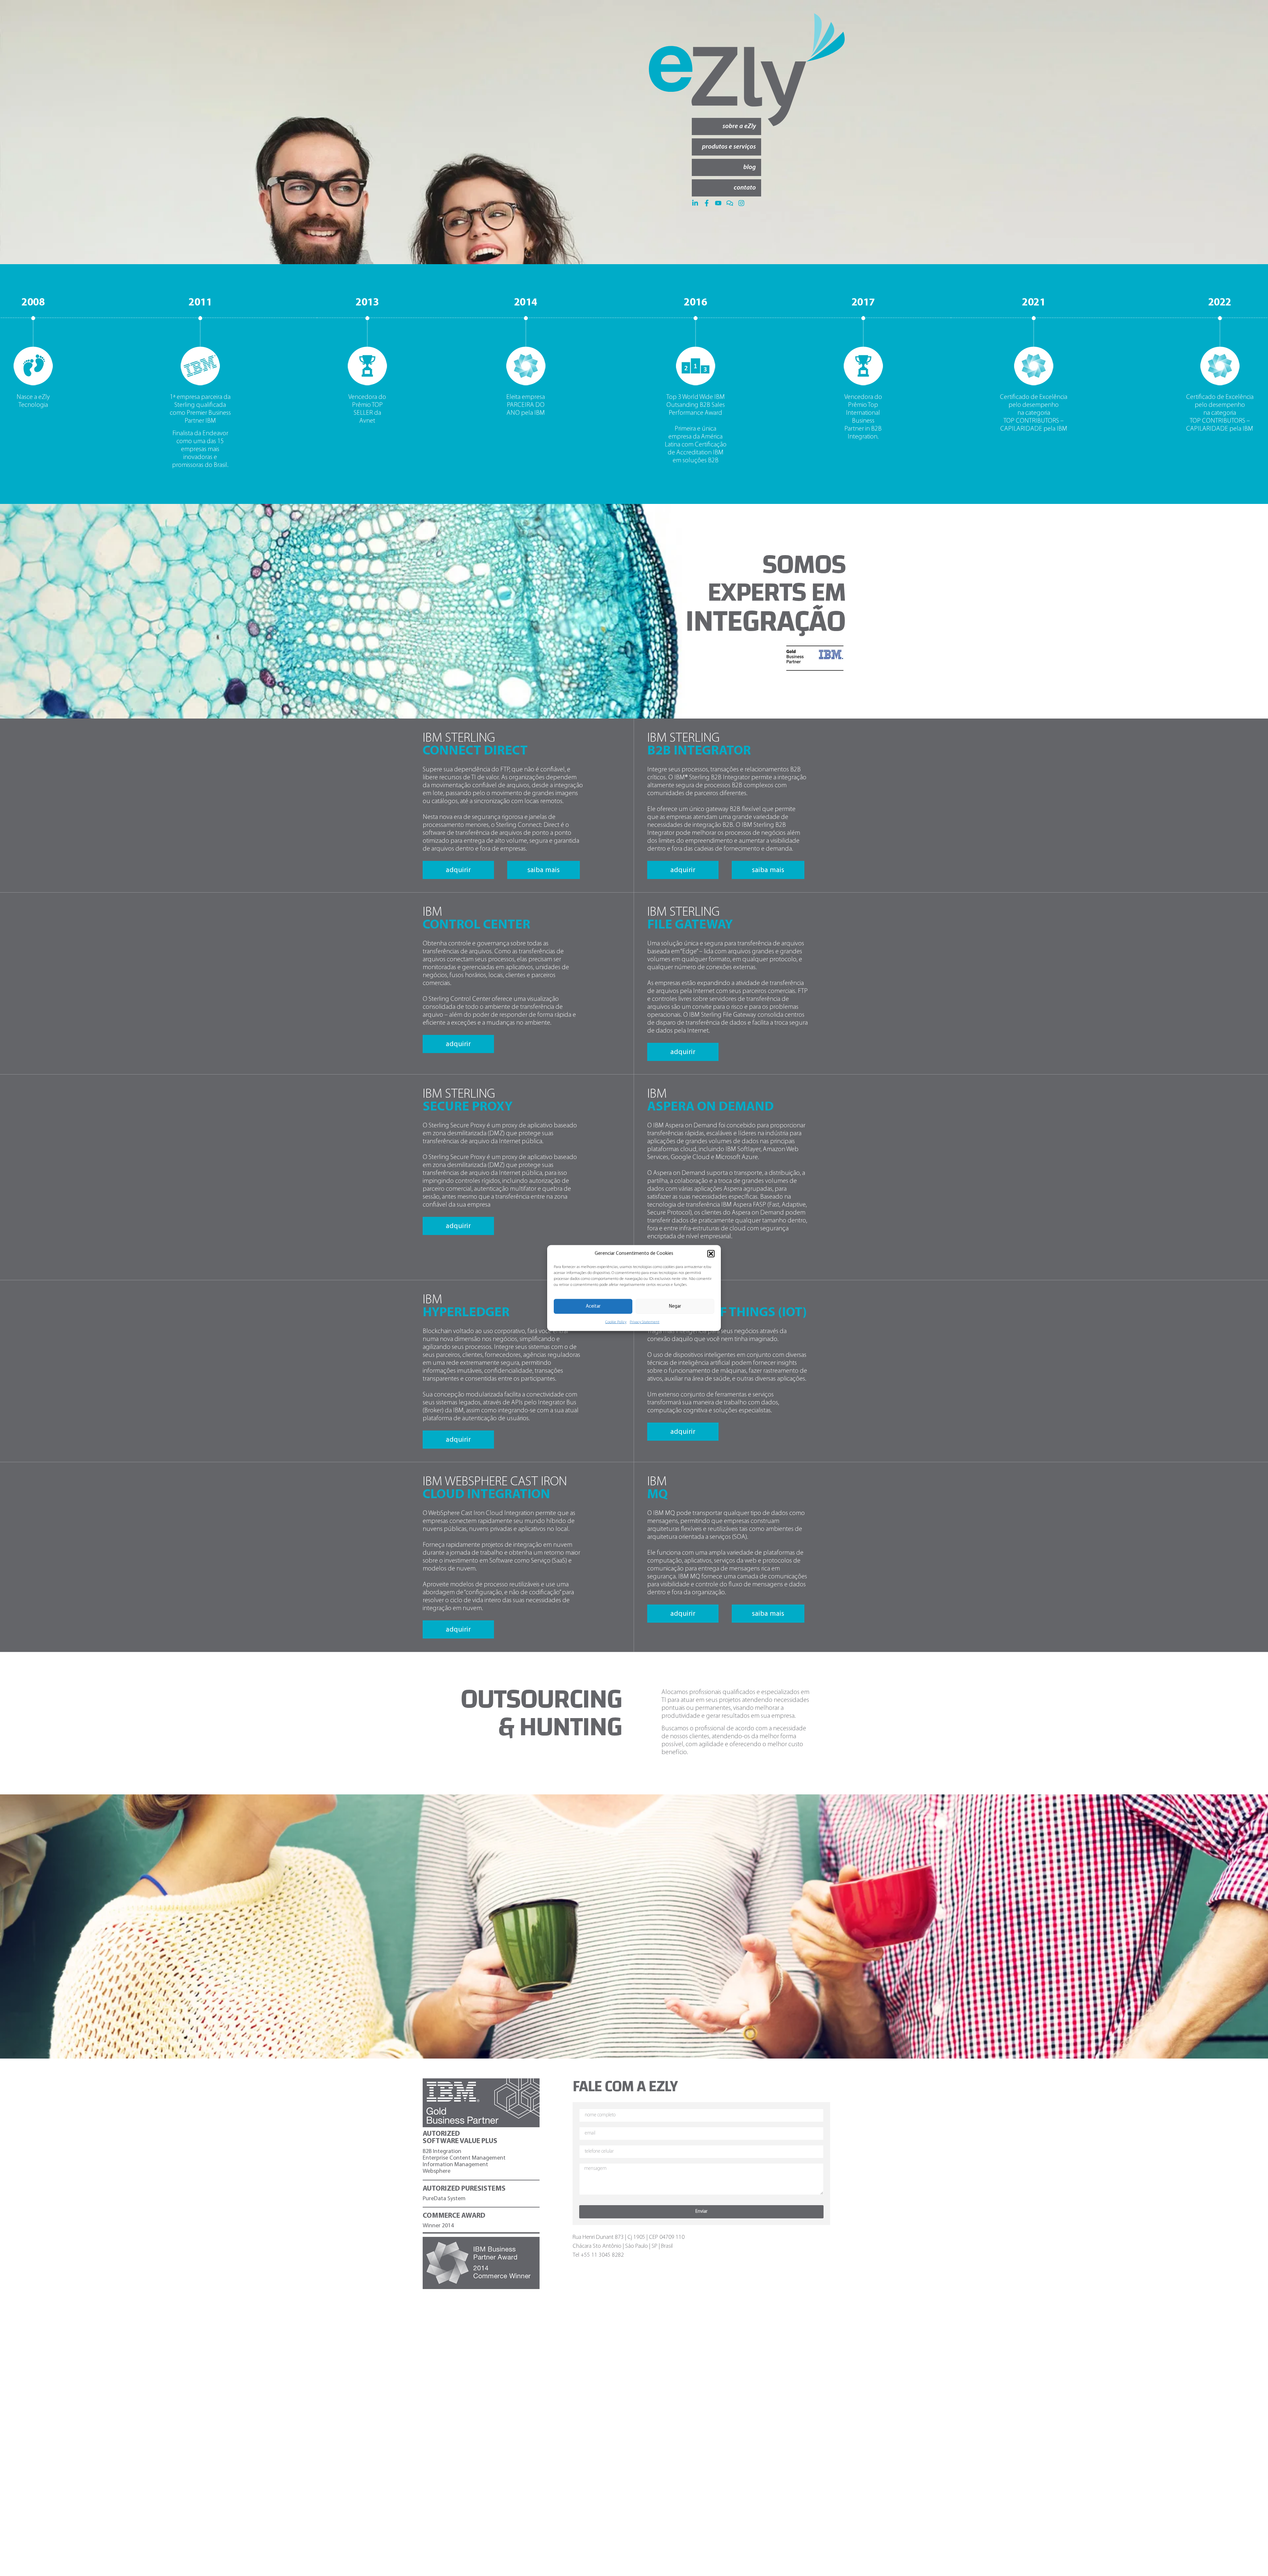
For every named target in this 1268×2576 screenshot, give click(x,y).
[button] (711, 1253)
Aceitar (593, 1306)
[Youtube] (718, 203)
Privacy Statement (645, 1322)
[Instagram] (741, 203)
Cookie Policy (616, 1322)
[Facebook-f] (707, 203)
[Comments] (730, 203)
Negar (675, 1306)
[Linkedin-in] (695, 203)
